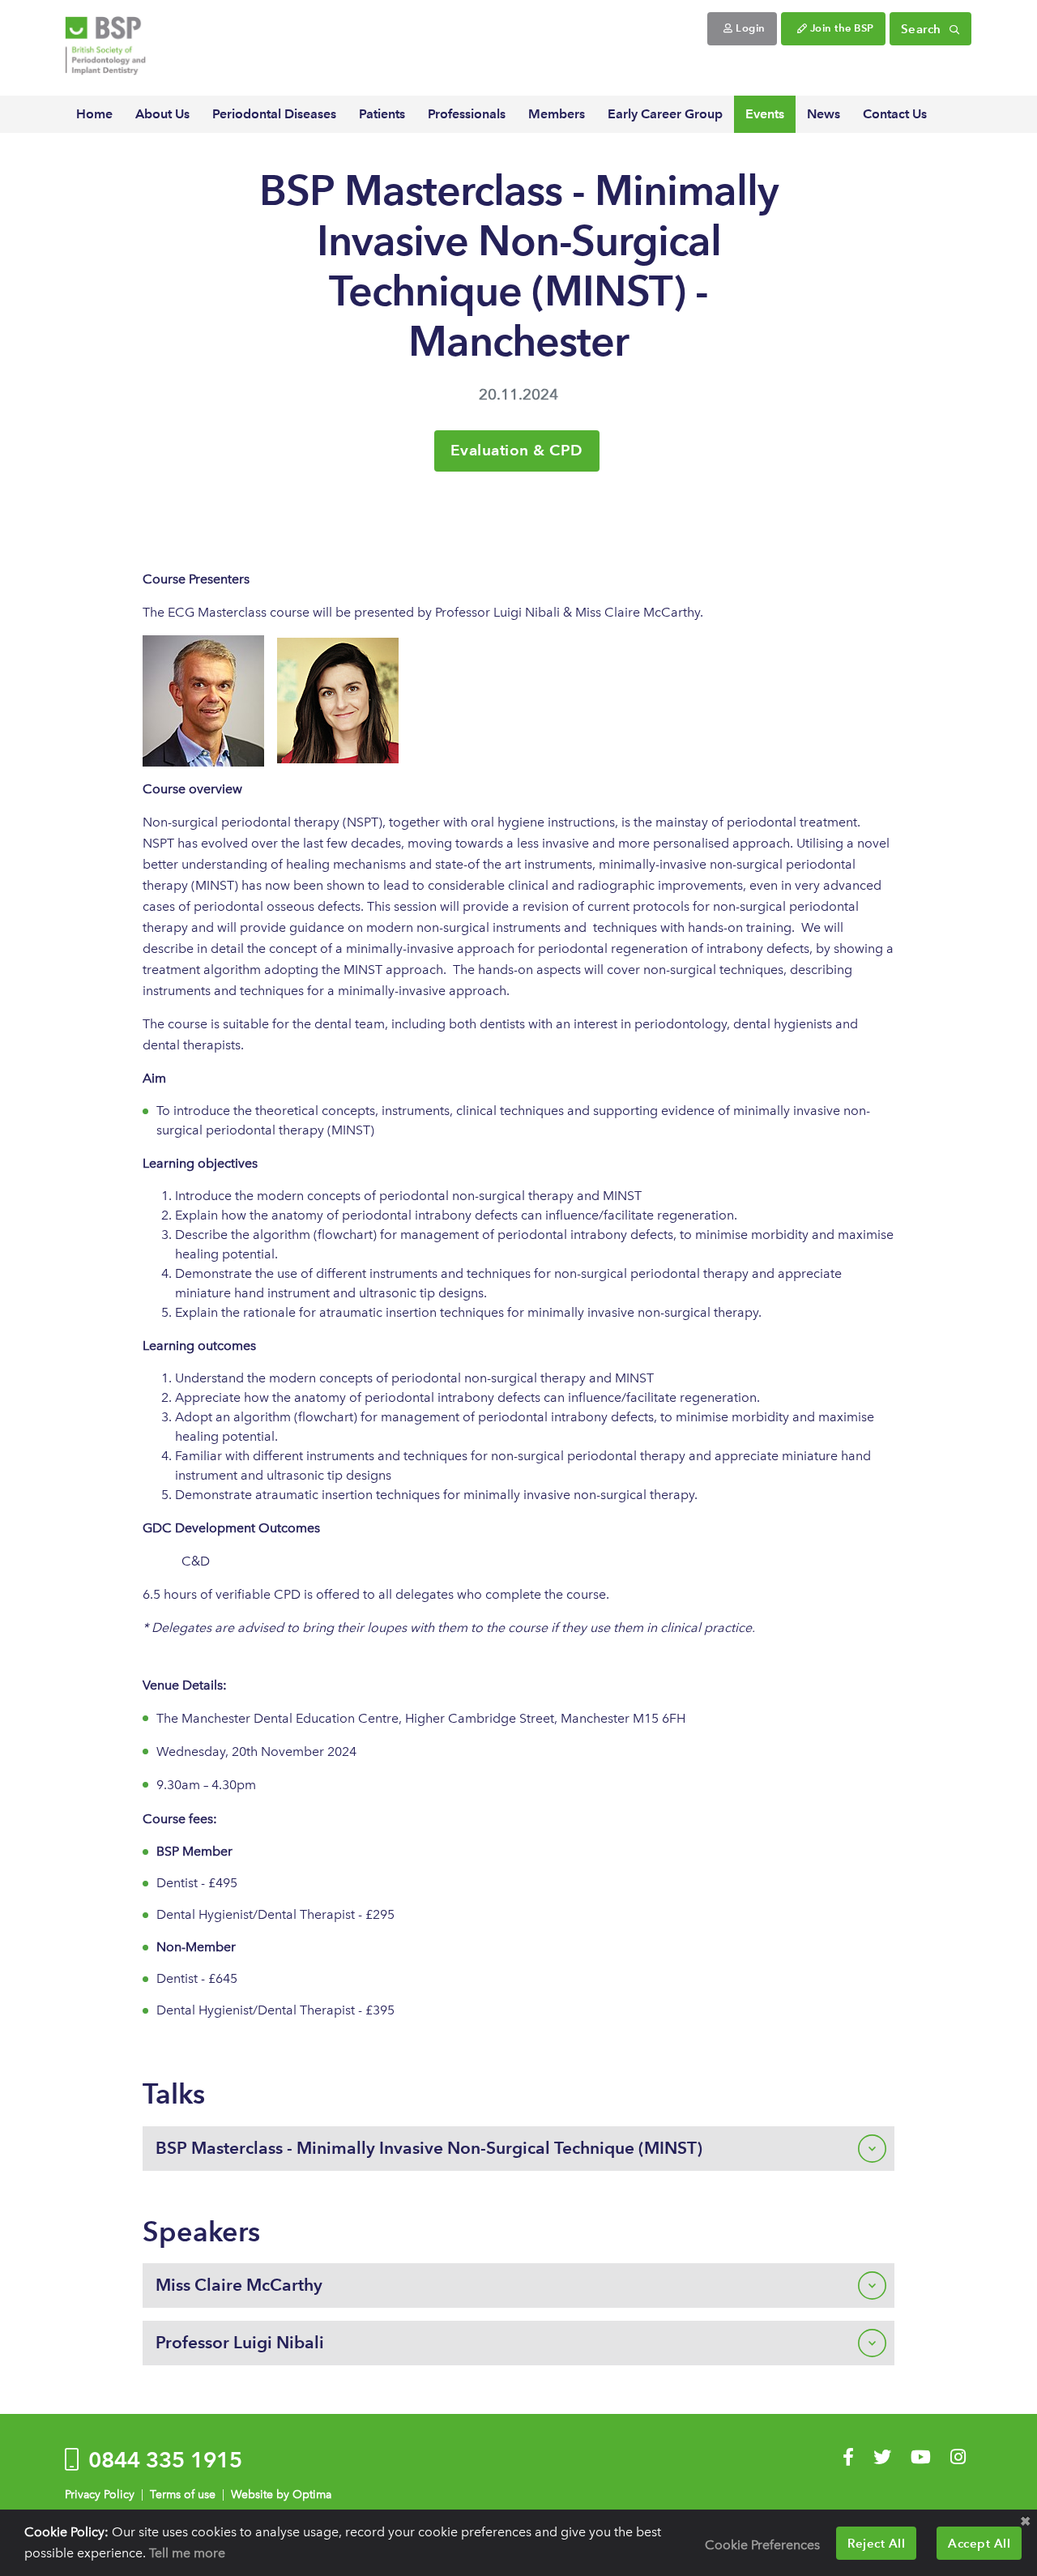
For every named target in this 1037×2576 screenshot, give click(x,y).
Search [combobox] (923, 29)
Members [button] (557, 114)
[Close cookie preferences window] (1025, 2522)
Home (94, 114)
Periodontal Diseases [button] (274, 114)
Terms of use (183, 2495)
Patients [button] (382, 114)
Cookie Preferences (762, 2545)
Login (749, 28)
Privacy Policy (100, 2495)
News (824, 114)
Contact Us (895, 114)
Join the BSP (841, 28)
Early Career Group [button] (665, 114)
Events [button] (765, 114)
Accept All (979, 2543)
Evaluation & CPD (517, 450)
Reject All (876, 2543)
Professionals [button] (467, 114)
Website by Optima (281, 2495)
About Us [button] (162, 114)
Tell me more (187, 2553)
